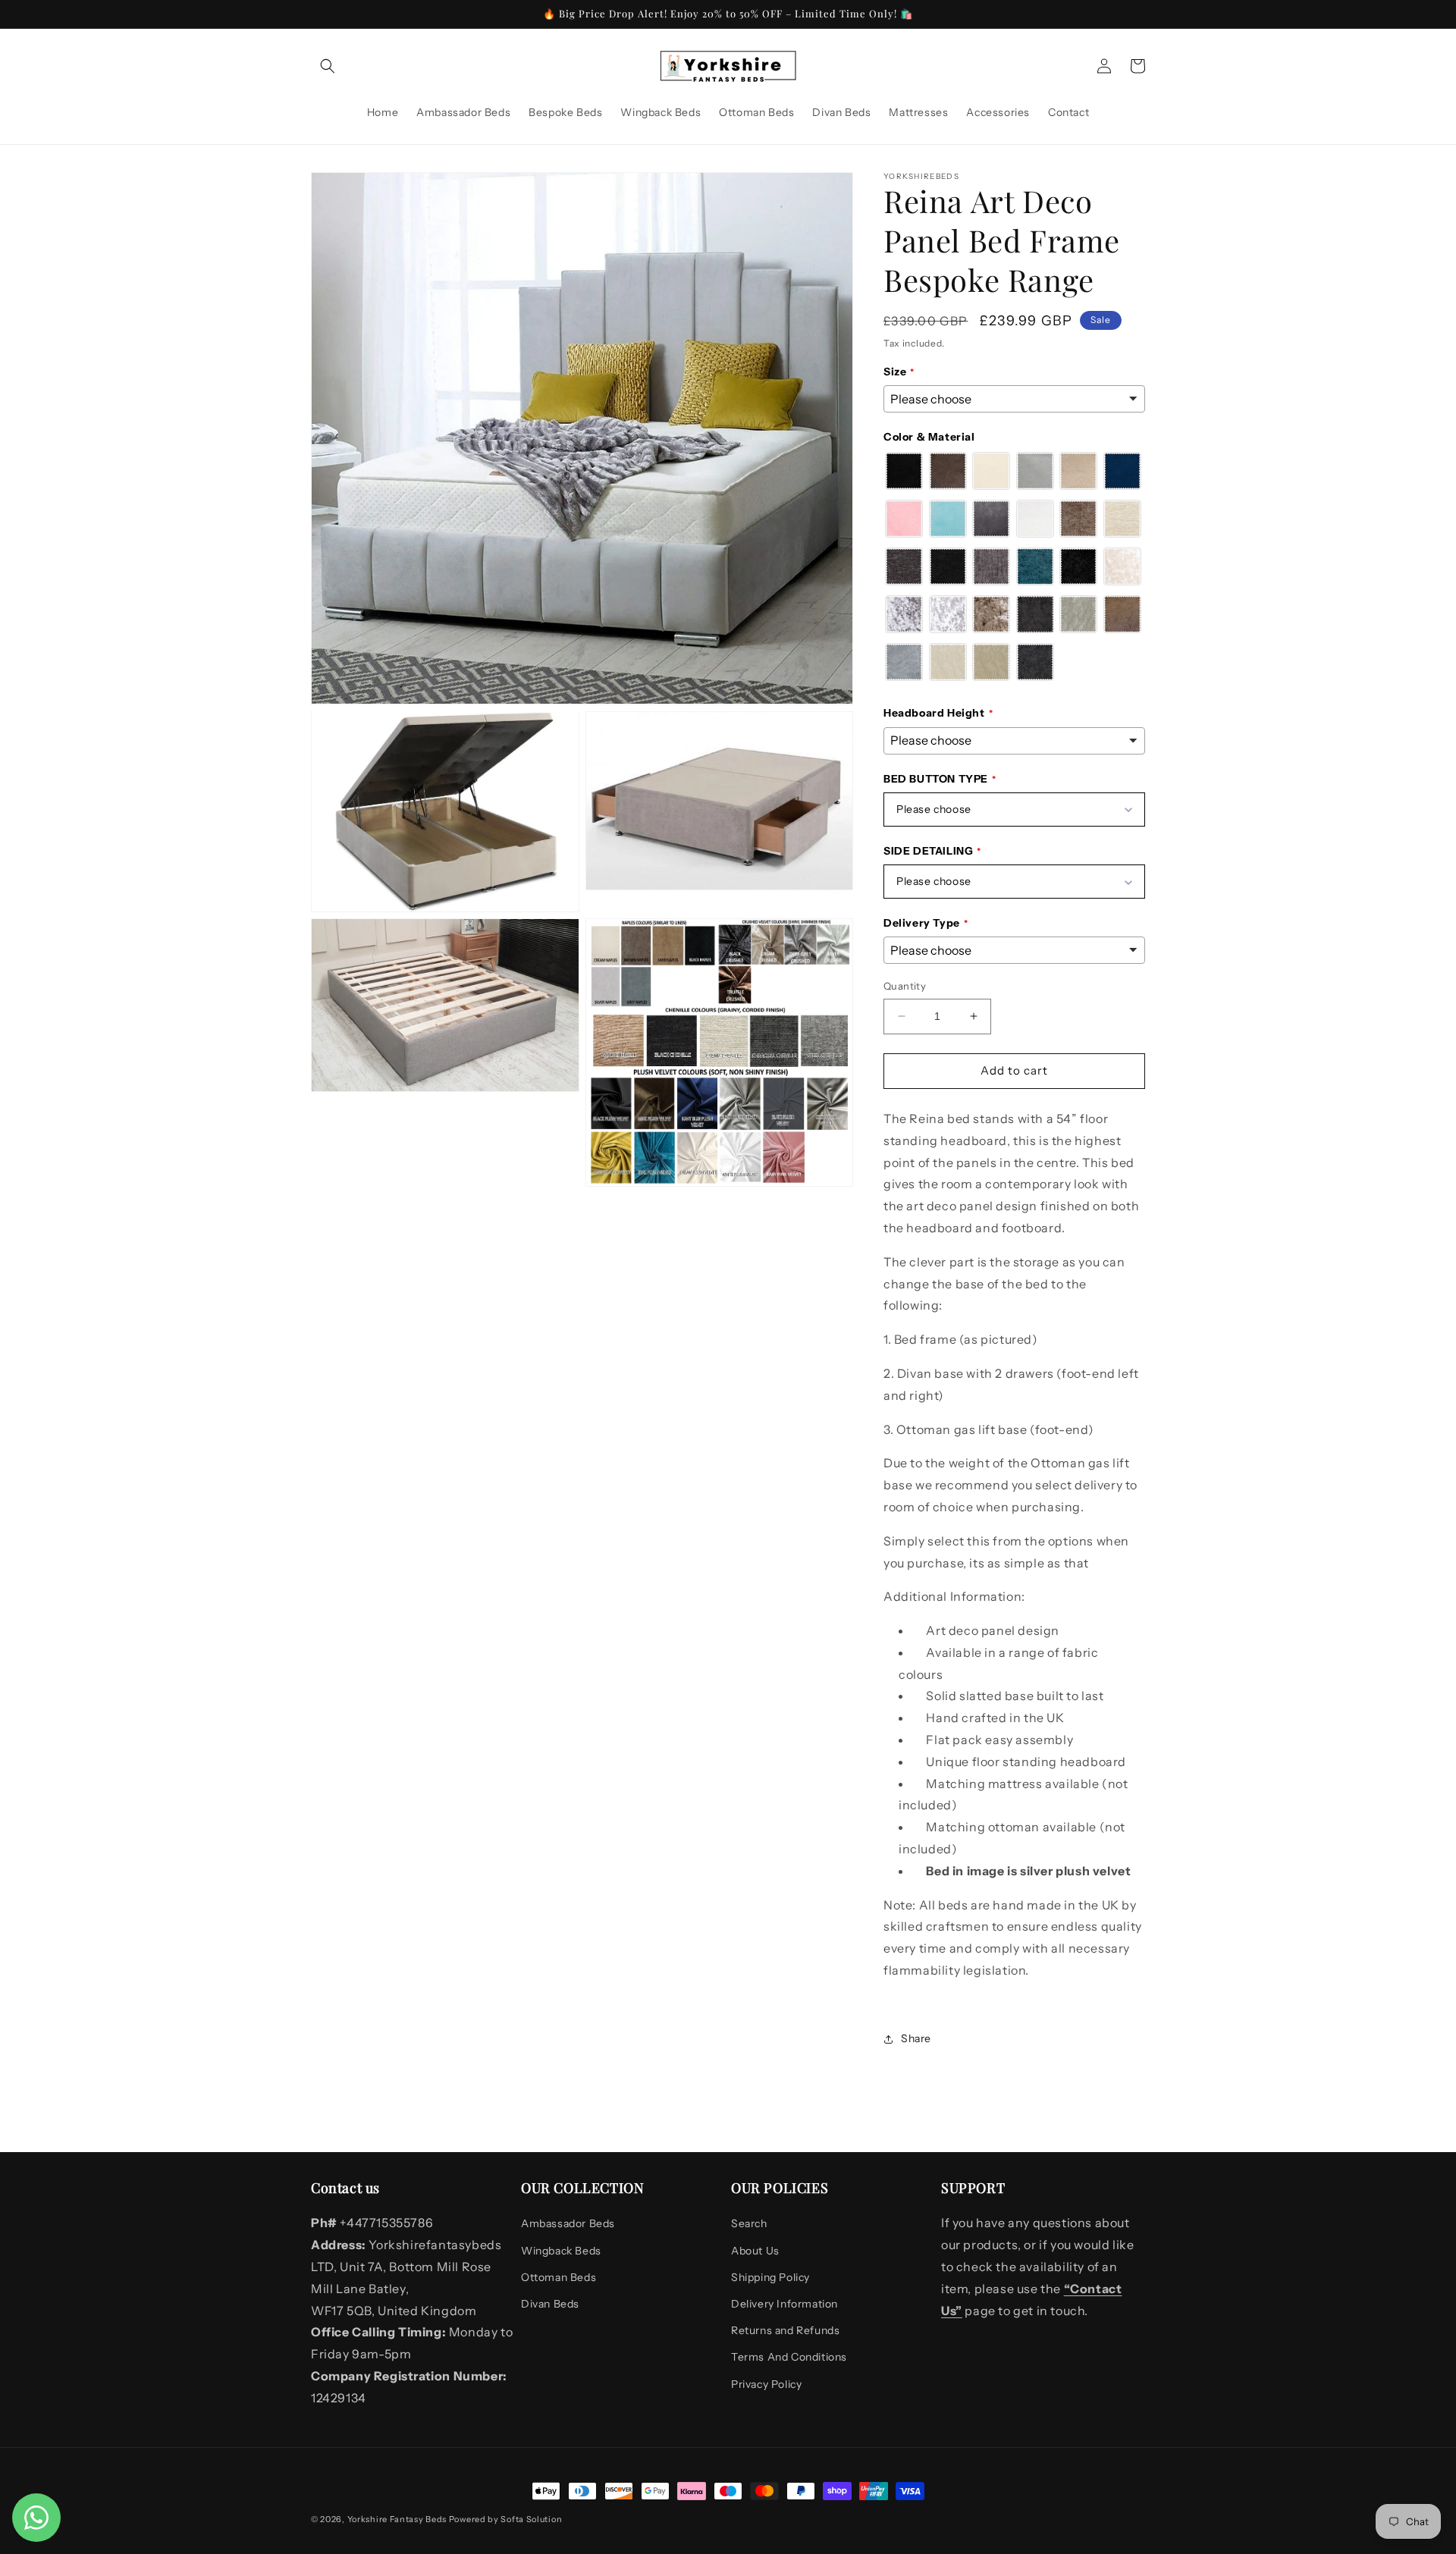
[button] (328, 66)
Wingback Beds (561, 2251)
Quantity (905, 986)
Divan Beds (550, 2304)
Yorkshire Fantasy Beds (397, 2519)
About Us (755, 2251)
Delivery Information (784, 2304)
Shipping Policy (770, 2277)
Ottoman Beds (559, 2277)
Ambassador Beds (568, 2223)
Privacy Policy (766, 2384)
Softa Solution (531, 2519)
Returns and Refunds (785, 2330)
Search (749, 2223)
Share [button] (916, 2038)
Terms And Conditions (789, 2357)
